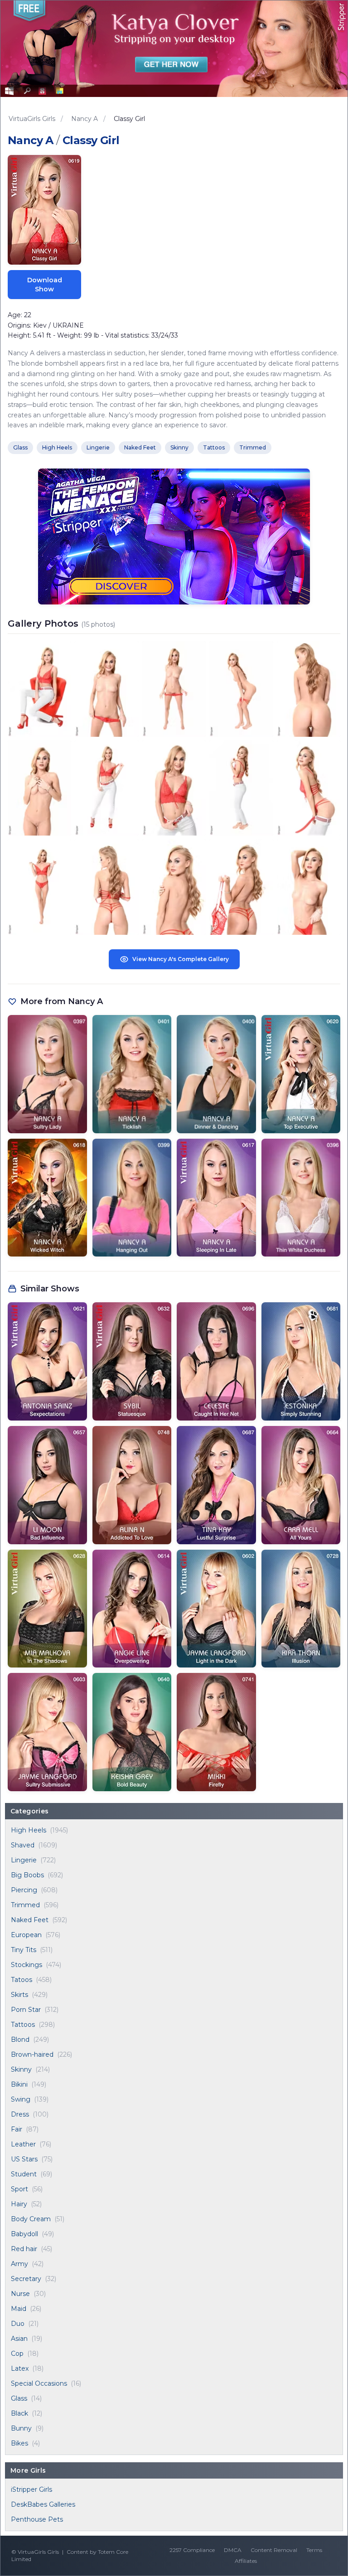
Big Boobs (27, 1875)
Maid (19, 2309)
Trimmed (25, 1905)
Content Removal (274, 2550)
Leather (23, 2144)
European (26, 1935)
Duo (18, 2324)
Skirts (19, 1995)
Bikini (19, 2084)
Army (19, 2264)
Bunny (21, 2428)
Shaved (23, 1845)
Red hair (24, 2249)
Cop (17, 2354)
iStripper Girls (31, 2489)
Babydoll (24, 2234)
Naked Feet (30, 1920)
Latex (20, 2368)
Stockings (27, 1965)
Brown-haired (32, 2054)
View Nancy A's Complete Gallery (181, 959)
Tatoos (22, 1980)
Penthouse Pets (37, 2519)
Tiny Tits (24, 1950)
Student (24, 2174)
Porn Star (26, 2010)
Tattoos (23, 2025)
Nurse (20, 2294)
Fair (17, 2129)
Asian (19, 2339)
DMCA (233, 2550)
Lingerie (24, 1860)
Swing (21, 2099)
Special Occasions (39, 2383)
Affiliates (246, 2561)
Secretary (26, 2279)
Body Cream (31, 2219)
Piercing (24, 1890)
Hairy (19, 2204)
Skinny (21, 2069)
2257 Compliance (192, 2550)
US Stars (24, 2159)
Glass (19, 2398)
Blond (20, 2040)
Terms (314, 2550)
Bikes (19, 2443)
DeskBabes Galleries (43, 2504)
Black (19, 2413)
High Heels (29, 1830)
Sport (19, 2189)
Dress (20, 2114)
